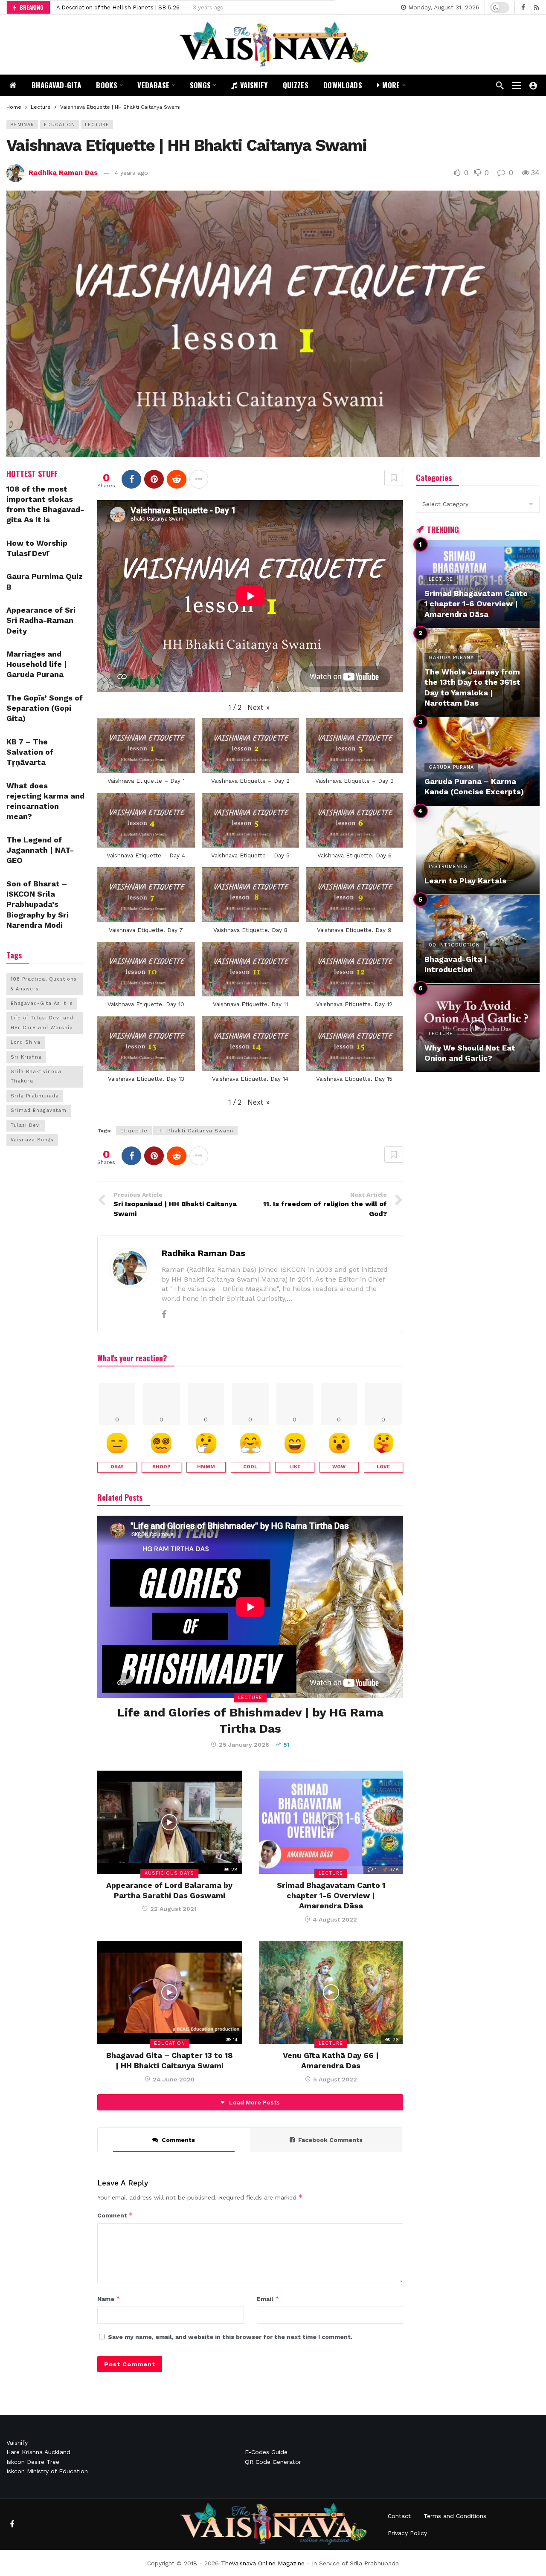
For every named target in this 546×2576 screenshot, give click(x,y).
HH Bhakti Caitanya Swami (195, 1131)
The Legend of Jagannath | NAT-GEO (40, 850)
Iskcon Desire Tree (33, 2462)
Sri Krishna (26, 1057)
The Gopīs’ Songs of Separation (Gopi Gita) (45, 708)
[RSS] (536, 7)
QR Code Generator (273, 2462)
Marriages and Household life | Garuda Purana (37, 664)
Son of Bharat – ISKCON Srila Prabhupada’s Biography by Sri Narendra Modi (38, 904)
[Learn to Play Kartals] (478, 850)
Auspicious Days (169, 1873)
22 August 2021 (173, 1909)
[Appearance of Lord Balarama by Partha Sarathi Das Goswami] (169, 1822)
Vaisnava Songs (32, 1140)
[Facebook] (523, 7)
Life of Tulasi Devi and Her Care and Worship (42, 1023)
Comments (178, 2140)
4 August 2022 (335, 1919)
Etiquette (134, 1131)
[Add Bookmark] (394, 478)
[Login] (533, 85)
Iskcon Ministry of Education (47, 2471)
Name (109, 2299)
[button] (258, 708)
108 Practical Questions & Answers (44, 984)
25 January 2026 (244, 1745)
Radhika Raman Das (63, 172)
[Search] (500, 85)
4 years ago (131, 173)
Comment (115, 2215)
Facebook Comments (330, 2140)
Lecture (97, 125)
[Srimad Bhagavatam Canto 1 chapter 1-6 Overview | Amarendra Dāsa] (331, 1822)
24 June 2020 (174, 2079)
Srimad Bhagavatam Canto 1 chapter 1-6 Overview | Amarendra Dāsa (331, 1896)
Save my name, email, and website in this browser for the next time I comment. (230, 2337)
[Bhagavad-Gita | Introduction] (478, 939)
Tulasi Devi (26, 1125)
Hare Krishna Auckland (38, 2452)
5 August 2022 (335, 2079)
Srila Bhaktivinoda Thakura (36, 1076)
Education (60, 125)
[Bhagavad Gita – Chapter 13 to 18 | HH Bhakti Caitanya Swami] (169, 1992)
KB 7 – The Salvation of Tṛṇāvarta (30, 752)
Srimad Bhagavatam (39, 1110)
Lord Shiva (26, 1042)
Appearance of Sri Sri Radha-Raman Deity (113, 7)
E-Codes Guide (266, 2452)
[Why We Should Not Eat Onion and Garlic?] (478, 1028)
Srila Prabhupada (35, 1096)
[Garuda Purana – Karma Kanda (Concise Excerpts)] (478, 761)
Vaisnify (17, 2443)
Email (268, 2299)
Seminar (22, 125)
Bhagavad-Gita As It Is (42, 1003)
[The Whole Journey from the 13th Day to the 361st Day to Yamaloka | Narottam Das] (478, 673)
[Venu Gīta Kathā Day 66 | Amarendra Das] (331, 1992)
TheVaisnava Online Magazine (263, 2563)
